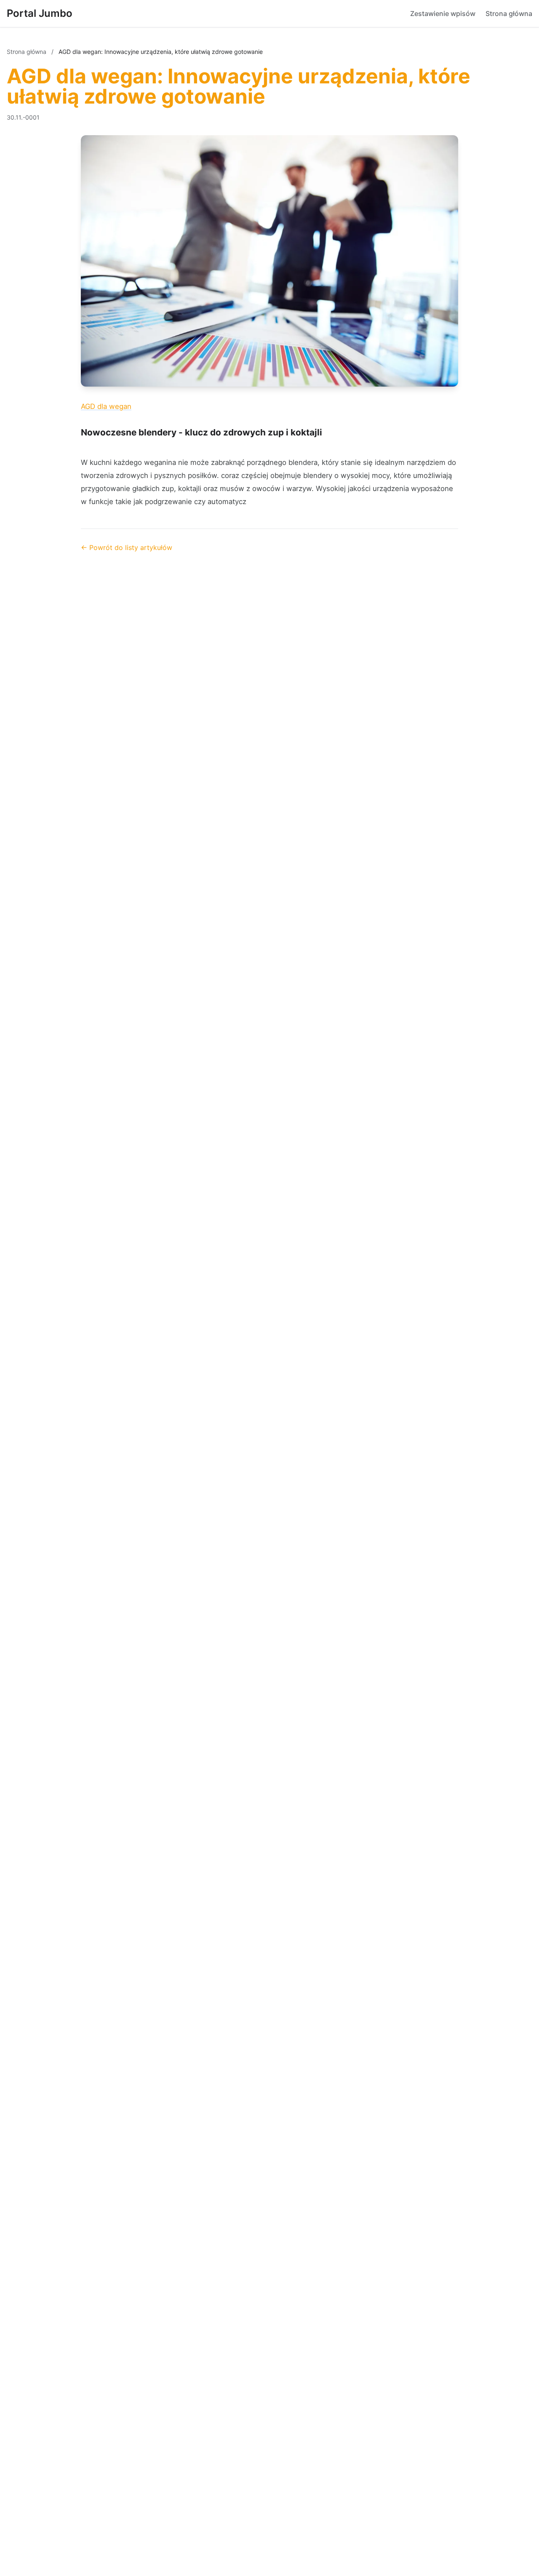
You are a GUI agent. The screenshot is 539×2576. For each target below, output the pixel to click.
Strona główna (509, 13)
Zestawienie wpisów (443, 13)
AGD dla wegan (106, 406)
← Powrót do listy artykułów (127, 547)
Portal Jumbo (40, 13)
